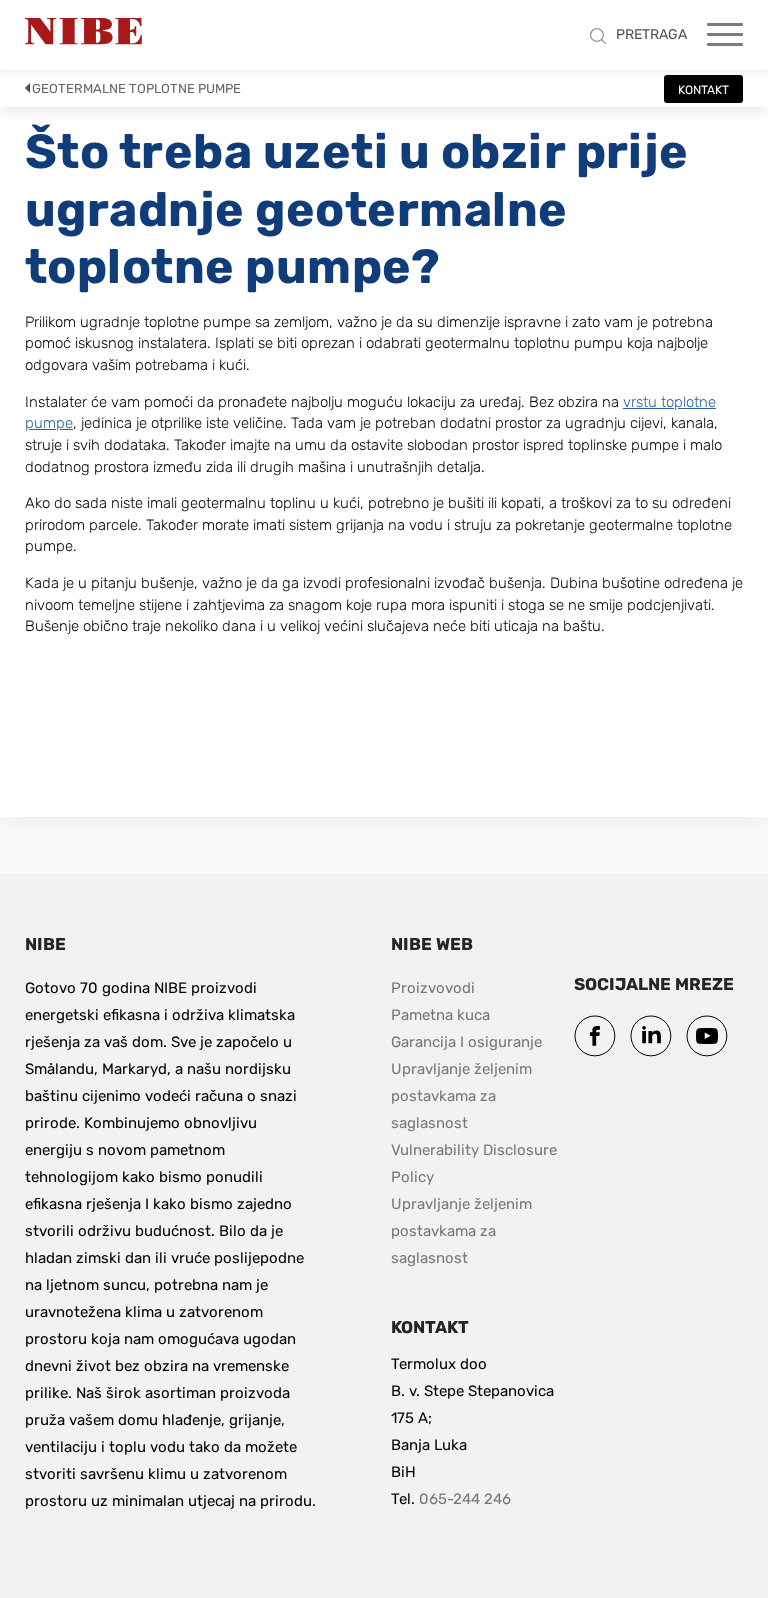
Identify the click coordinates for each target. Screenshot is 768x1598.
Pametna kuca (440, 1015)
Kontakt (703, 90)
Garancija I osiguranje (466, 1042)
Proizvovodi (433, 988)
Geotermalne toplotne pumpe (136, 88)
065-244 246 (465, 1499)
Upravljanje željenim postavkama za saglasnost (463, 1096)
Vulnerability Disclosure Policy (475, 1163)
